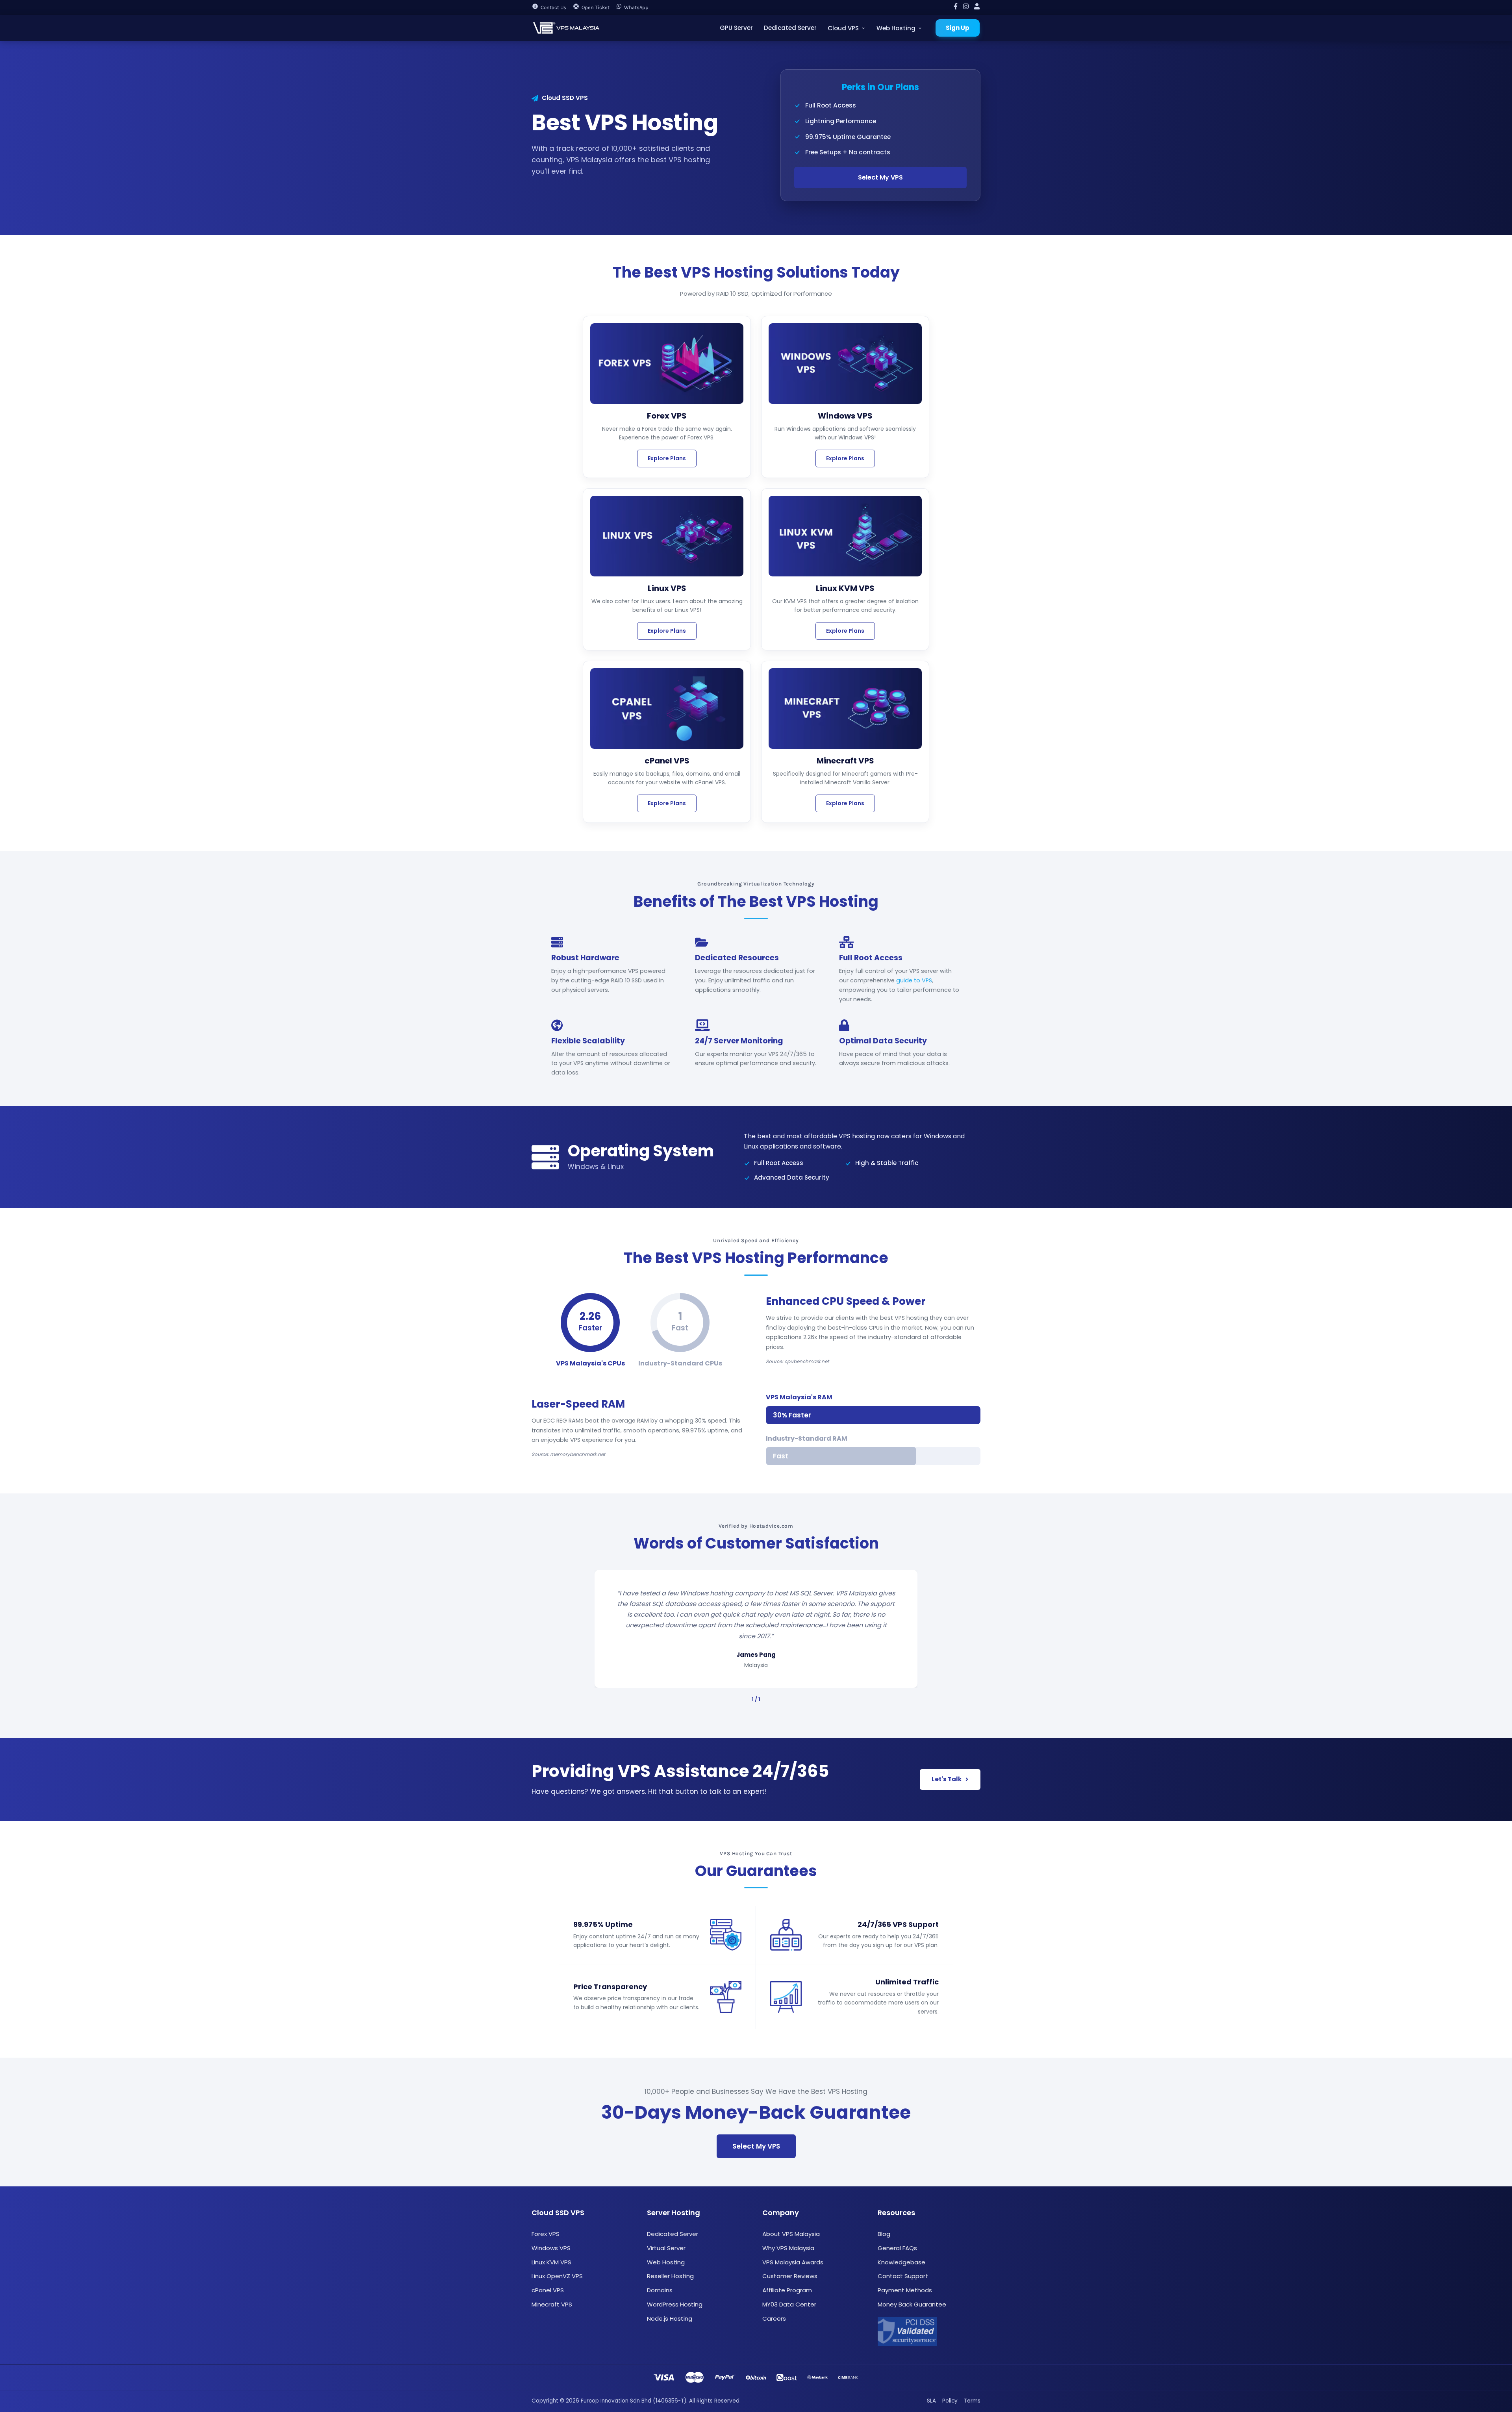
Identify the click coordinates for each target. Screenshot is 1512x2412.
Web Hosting (896, 28)
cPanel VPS (548, 2290)
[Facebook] (956, 7)
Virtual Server (666, 2248)
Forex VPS (546, 2234)
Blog (884, 2234)
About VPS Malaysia (791, 2234)
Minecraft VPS (552, 2304)
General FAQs (897, 2248)
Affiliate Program (787, 2290)
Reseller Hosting (670, 2276)
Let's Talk (947, 1779)
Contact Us (553, 7)
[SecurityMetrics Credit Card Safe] (907, 2331)
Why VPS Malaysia (788, 2248)
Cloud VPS (843, 28)
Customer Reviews (790, 2276)
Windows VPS (551, 2248)
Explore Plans (667, 458)
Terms (972, 2401)
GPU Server (736, 28)
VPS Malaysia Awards (793, 2262)
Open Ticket (596, 7)
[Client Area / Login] (977, 7)
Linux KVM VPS (551, 2262)
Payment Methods (905, 2290)
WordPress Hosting (675, 2304)
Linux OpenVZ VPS (557, 2276)
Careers (774, 2318)
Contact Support (903, 2276)
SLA (931, 2401)
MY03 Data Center (789, 2304)
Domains (660, 2290)
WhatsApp (636, 7)
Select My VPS (880, 177)
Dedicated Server (790, 28)
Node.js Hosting (670, 2318)
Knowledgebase (901, 2262)
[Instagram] (966, 7)
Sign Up (958, 28)
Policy (950, 2401)
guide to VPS (914, 980)
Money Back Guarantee (912, 2304)
